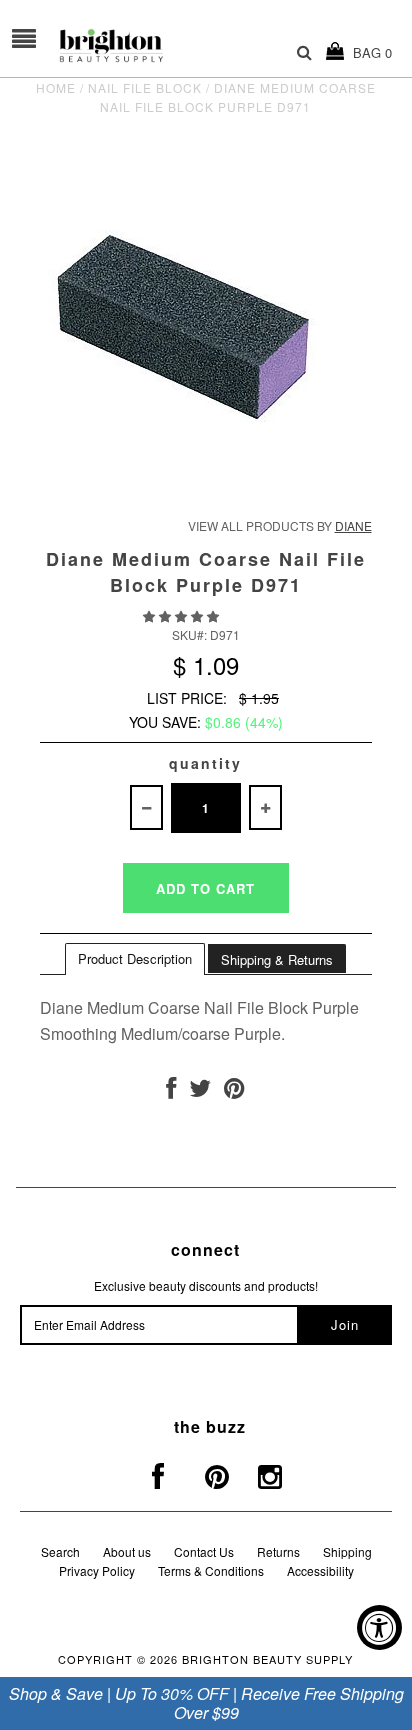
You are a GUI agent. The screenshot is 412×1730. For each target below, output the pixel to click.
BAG (368, 52)
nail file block (145, 87)
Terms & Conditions (211, 1570)
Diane (353, 525)
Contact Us (204, 1551)
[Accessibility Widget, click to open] (379, 1627)
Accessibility (320, 1570)
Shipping (347, 1551)
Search (60, 1551)
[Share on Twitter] (200, 1091)
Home (56, 87)
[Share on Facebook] (171, 1091)
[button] (182, 615)
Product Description (135, 958)
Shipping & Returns (277, 959)
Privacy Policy (97, 1570)
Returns (278, 1551)
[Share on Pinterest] (234, 1091)
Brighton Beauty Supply (267, 1659)
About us (127, 1551)
